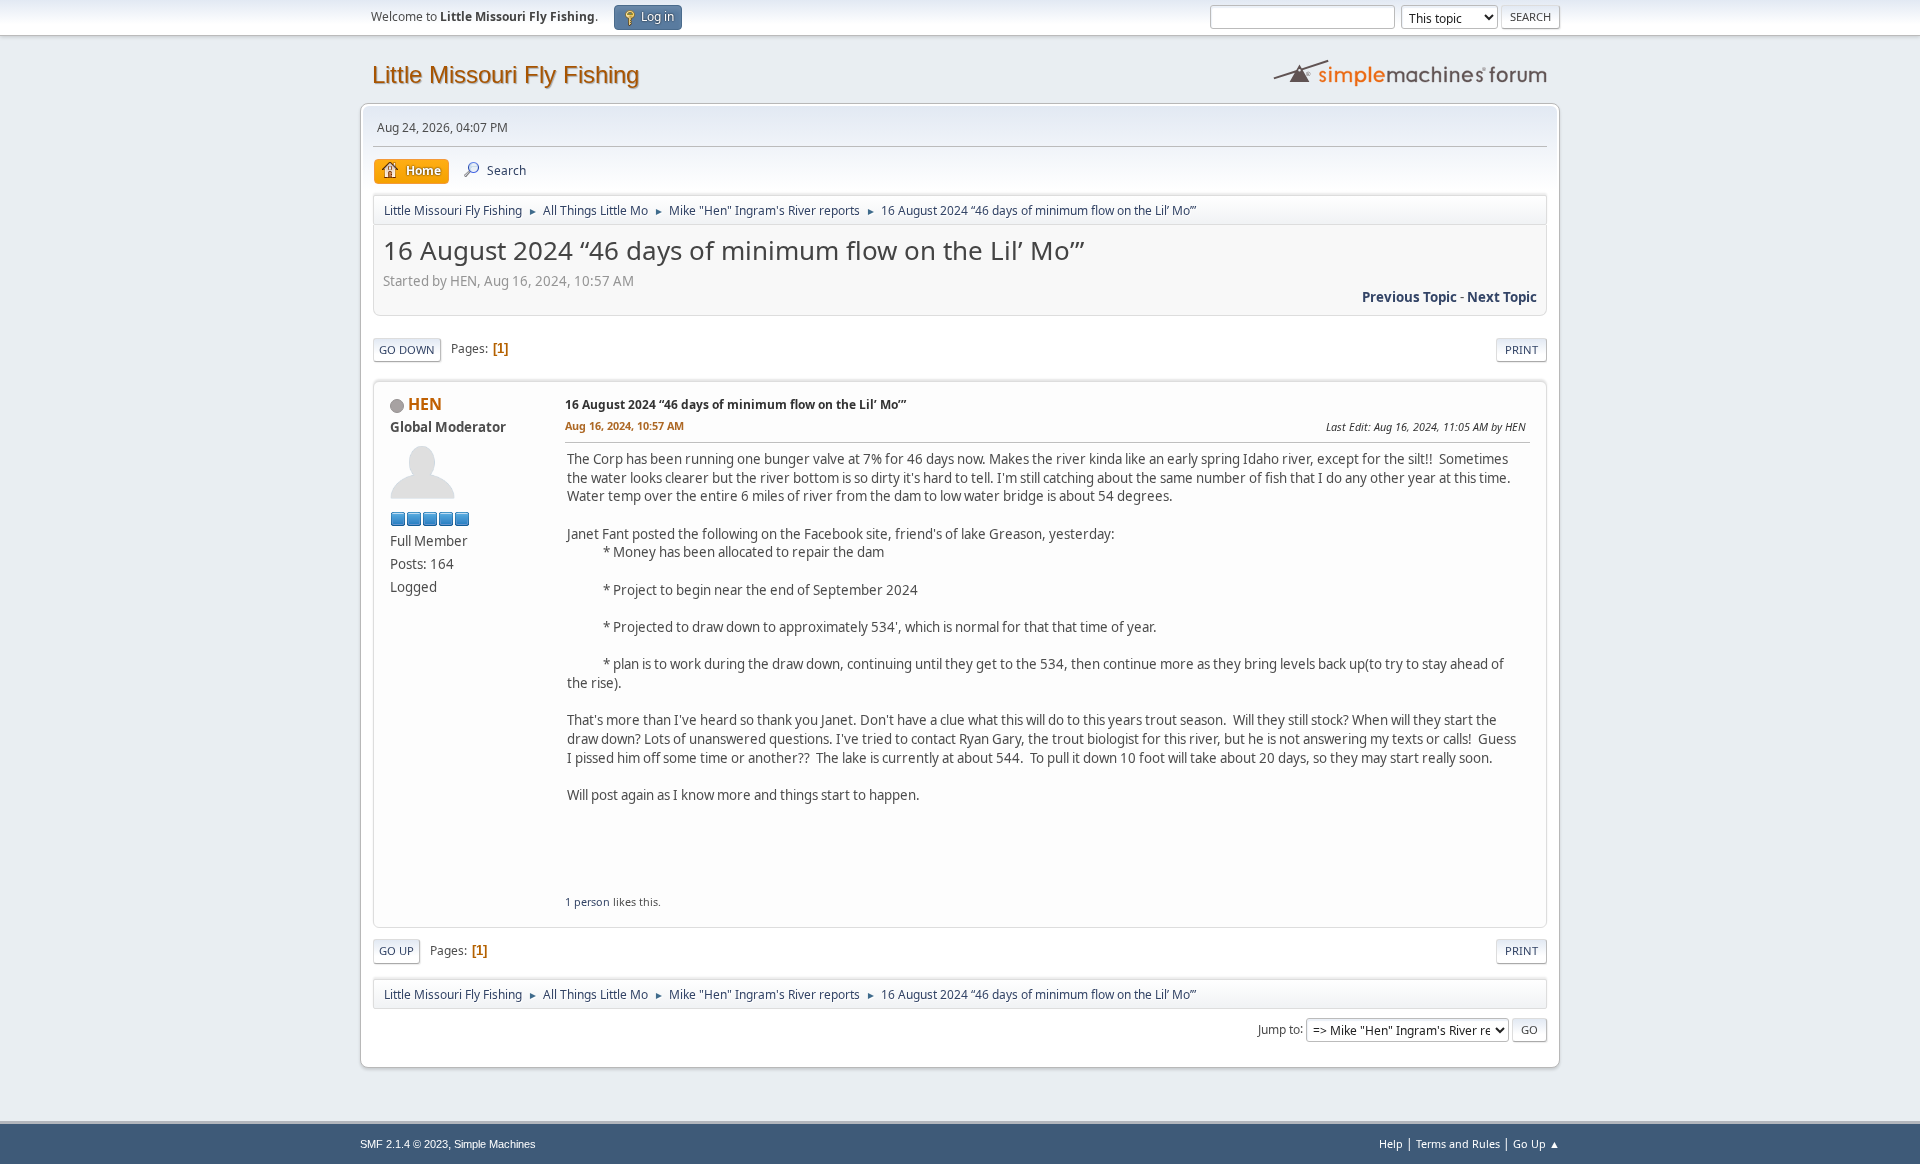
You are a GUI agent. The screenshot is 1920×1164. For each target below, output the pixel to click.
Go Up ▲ (1536, 1143)
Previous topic (1409, 297)
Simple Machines (495, 1144)
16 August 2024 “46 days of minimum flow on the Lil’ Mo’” (735, 404)
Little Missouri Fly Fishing (505, 74)
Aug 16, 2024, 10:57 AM (624, 425)
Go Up (396, 950)
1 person (587, 901)
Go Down (407, 349)
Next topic (1502, 297)
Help (1391, 1143)
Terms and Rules (1458, 1143)
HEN (425, 404)
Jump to (1279, 1028)
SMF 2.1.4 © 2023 (404, 1144)
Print (1521, 349)
